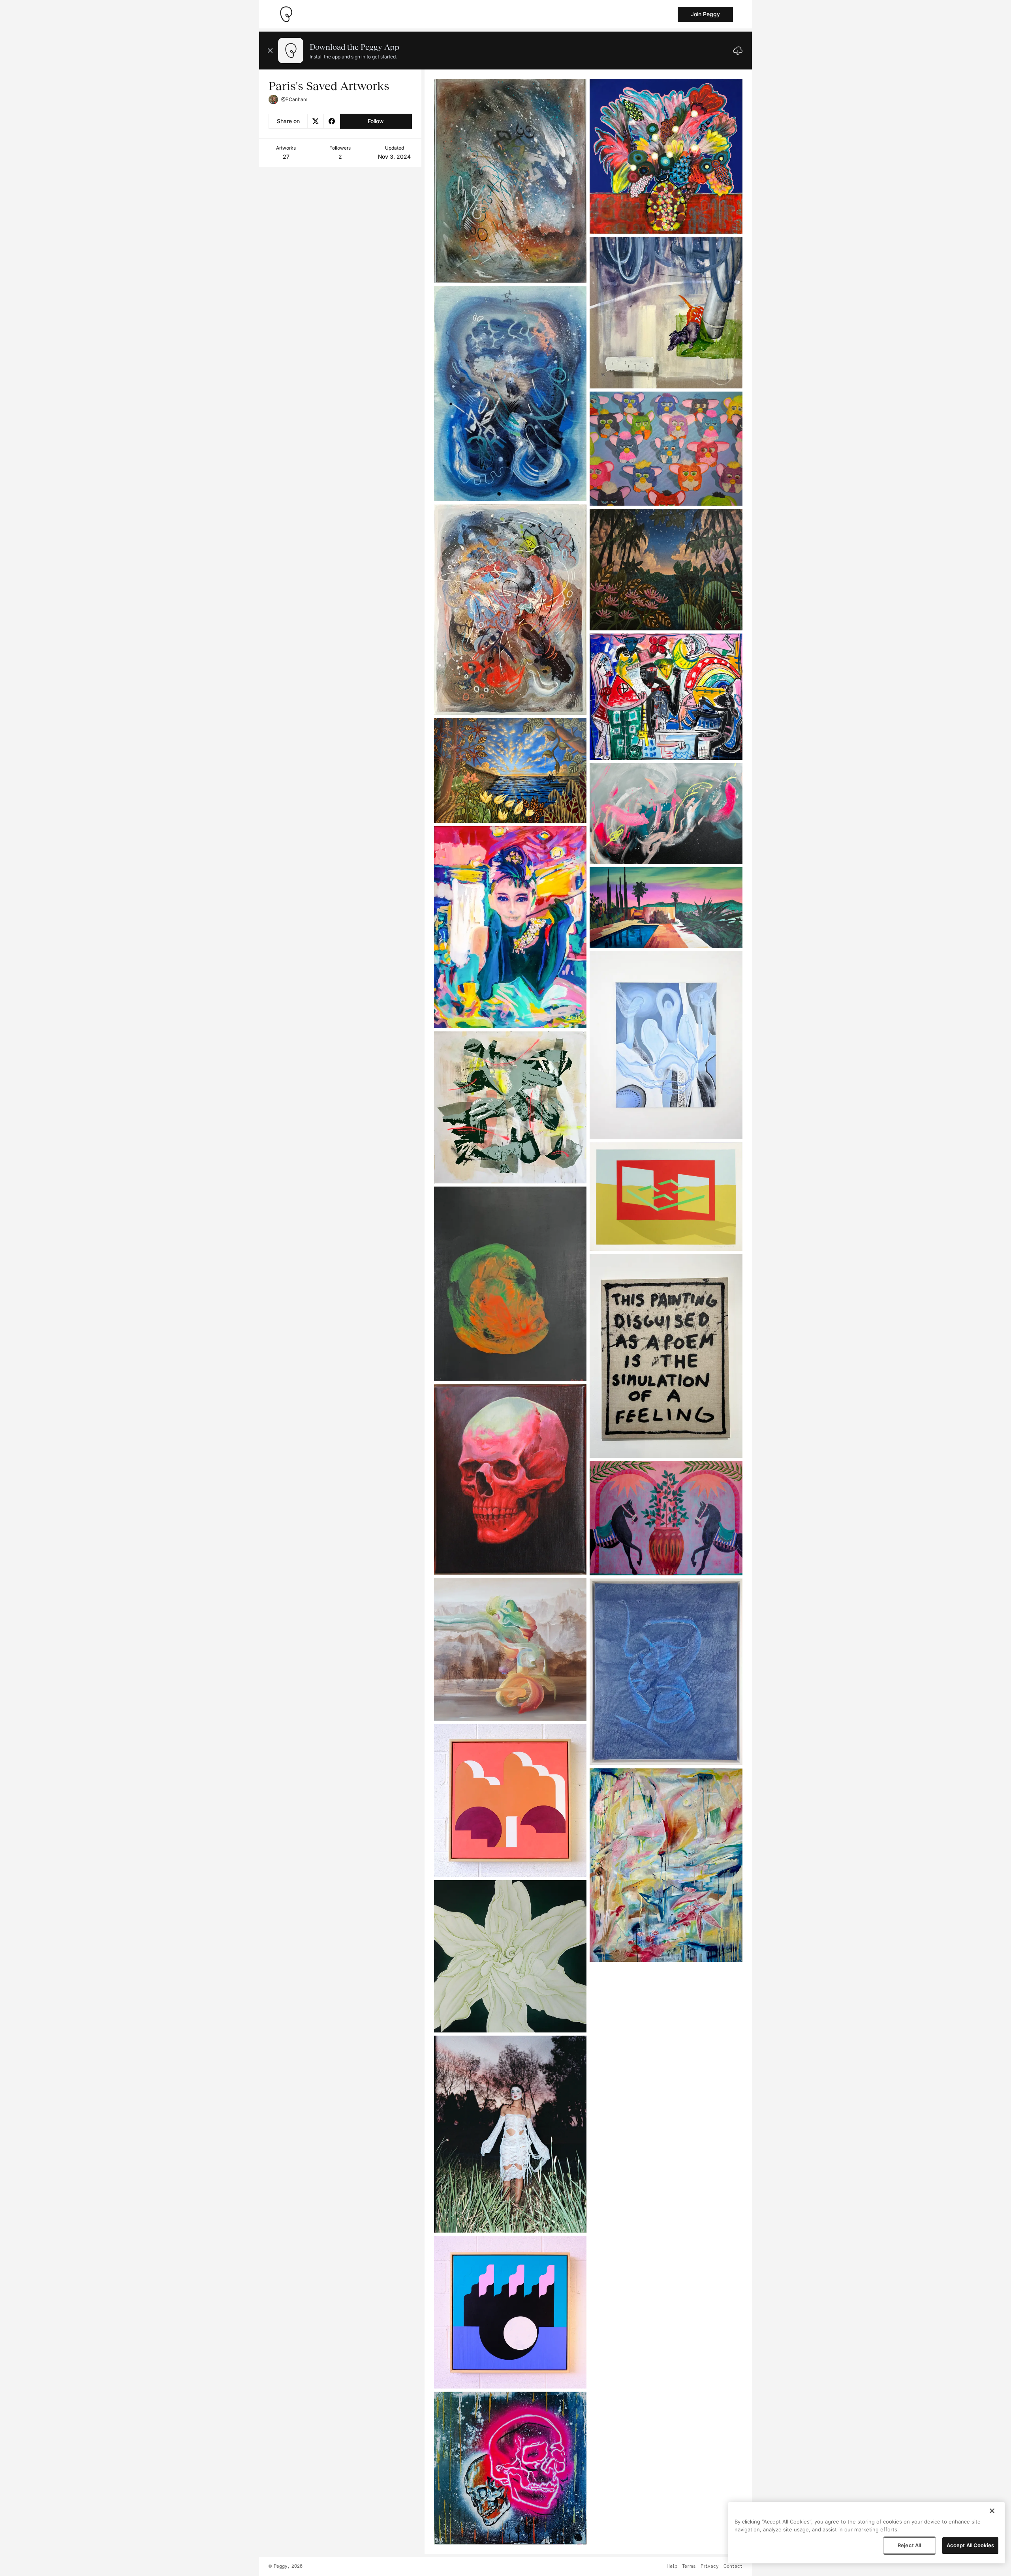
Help (672, 2567)
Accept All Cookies (970, 2545)
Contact (733, 2567)
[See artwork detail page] (510, 181)
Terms (689, 2567)
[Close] (992, 2511)
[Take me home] (286, 14)
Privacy (710, 2567)
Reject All (909, 2545)
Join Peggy (705, 14)
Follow (376, 121)
